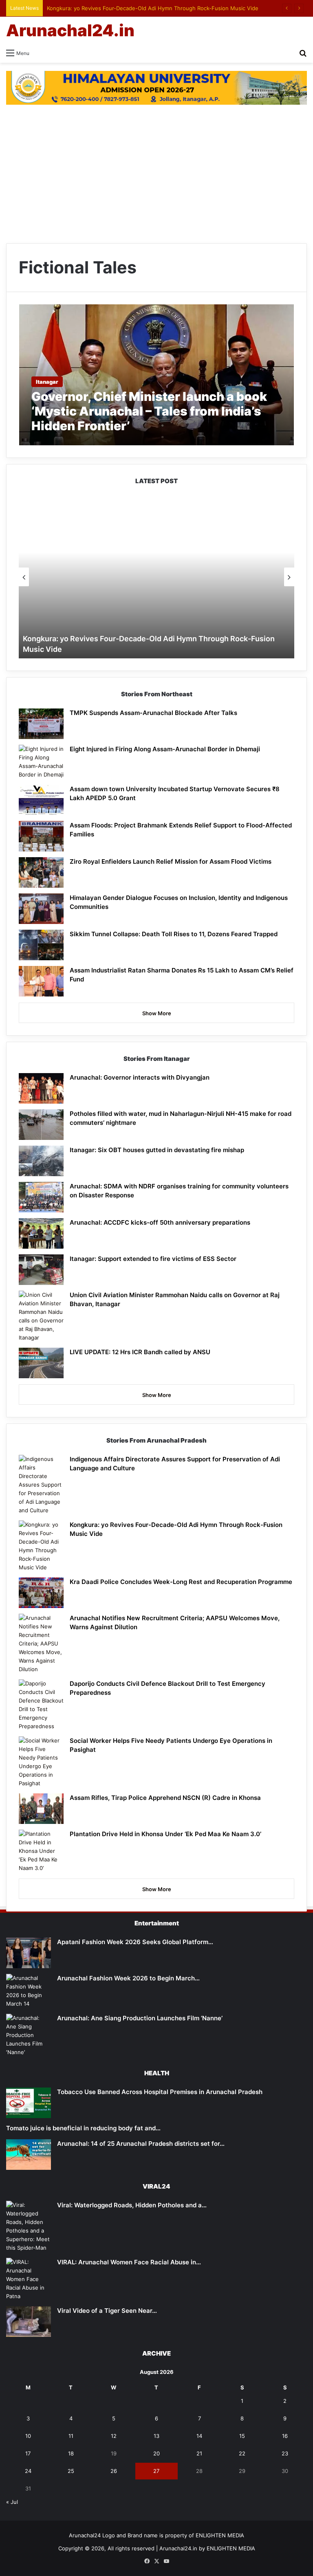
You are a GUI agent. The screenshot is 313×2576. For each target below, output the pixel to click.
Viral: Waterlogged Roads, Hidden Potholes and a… (132, 2205)
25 (71, 2471)
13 (156, 2436)
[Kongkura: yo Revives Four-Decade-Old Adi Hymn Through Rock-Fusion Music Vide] (41, 1546)
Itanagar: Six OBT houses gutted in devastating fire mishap (159, 1150)
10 (28, 2436)
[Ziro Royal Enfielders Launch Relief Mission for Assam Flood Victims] (41, 872)
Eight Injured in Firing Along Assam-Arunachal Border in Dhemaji (165, 749)
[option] (156, 577)
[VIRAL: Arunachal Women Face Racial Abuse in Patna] (29, 2279)
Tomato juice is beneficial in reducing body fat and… (83, 2128)
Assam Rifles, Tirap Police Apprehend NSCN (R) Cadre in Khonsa (165, 1798)
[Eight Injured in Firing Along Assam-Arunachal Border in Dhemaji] (41, 762)
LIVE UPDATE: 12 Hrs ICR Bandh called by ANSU (140, 1352)
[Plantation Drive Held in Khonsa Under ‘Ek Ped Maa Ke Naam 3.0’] (41, 1851)
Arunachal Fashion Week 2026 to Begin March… (128, 1978)
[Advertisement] (156, 178)
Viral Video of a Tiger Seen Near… (107, 2311)
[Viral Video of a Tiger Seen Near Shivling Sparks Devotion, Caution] (29, 2322)
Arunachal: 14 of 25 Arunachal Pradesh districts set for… (141, 2144)
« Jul (12, 2502)
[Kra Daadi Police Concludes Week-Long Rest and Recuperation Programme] (41, 1593)
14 (199, 2436)
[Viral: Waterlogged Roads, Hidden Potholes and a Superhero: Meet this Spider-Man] (29, 2226)
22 (242, 2453)
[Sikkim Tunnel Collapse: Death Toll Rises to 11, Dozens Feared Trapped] (41, 945)
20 (156, 2453)
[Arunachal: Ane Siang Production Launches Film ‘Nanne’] (29, 2035)
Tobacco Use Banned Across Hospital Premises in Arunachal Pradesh (160, 2092)
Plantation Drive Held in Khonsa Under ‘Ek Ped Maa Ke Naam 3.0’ (165, 1834)
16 (285, 2436)
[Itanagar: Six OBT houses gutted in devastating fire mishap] (41, 1161)
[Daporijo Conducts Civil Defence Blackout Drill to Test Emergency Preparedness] (41, 1705)
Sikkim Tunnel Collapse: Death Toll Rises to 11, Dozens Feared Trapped (174, 934)
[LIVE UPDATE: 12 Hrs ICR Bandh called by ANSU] (41, 1363)
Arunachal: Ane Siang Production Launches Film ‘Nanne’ (140, 2018)
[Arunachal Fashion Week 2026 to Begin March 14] (29, 1991)
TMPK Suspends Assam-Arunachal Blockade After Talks (153, 713)
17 (28, 2453)
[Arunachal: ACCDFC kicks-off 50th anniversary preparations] (41, 1233)
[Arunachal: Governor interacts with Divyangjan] (41, 1088)
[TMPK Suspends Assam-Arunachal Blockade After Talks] (41, 724)
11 (71, 2436)
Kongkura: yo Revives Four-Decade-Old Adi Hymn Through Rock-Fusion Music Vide (153, 8)
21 (199, 2453)
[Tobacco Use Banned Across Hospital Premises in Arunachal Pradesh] (29, 2103)
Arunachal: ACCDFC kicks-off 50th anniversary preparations (160, 1222)
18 (71, 2453)
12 (114, 2436)
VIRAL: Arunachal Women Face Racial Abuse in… (129, 2262)
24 (28, 2471)
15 (242, 2436)
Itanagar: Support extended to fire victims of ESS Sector (153, 1259)
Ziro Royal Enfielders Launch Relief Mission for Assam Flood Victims (171, 861)
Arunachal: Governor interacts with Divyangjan (140, 1077)
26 (114, 2471)
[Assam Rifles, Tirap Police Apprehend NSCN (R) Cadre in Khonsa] (41, 1809)
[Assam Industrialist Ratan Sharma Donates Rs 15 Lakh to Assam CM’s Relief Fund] (41, 981)
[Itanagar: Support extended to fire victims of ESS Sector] (41, 1270)
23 (285, 2453)
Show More (157, 1013)
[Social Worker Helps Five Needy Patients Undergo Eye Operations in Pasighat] (41, 1762)
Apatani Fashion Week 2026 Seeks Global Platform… (135, 1942)
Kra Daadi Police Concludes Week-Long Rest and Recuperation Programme (181, 1582)
